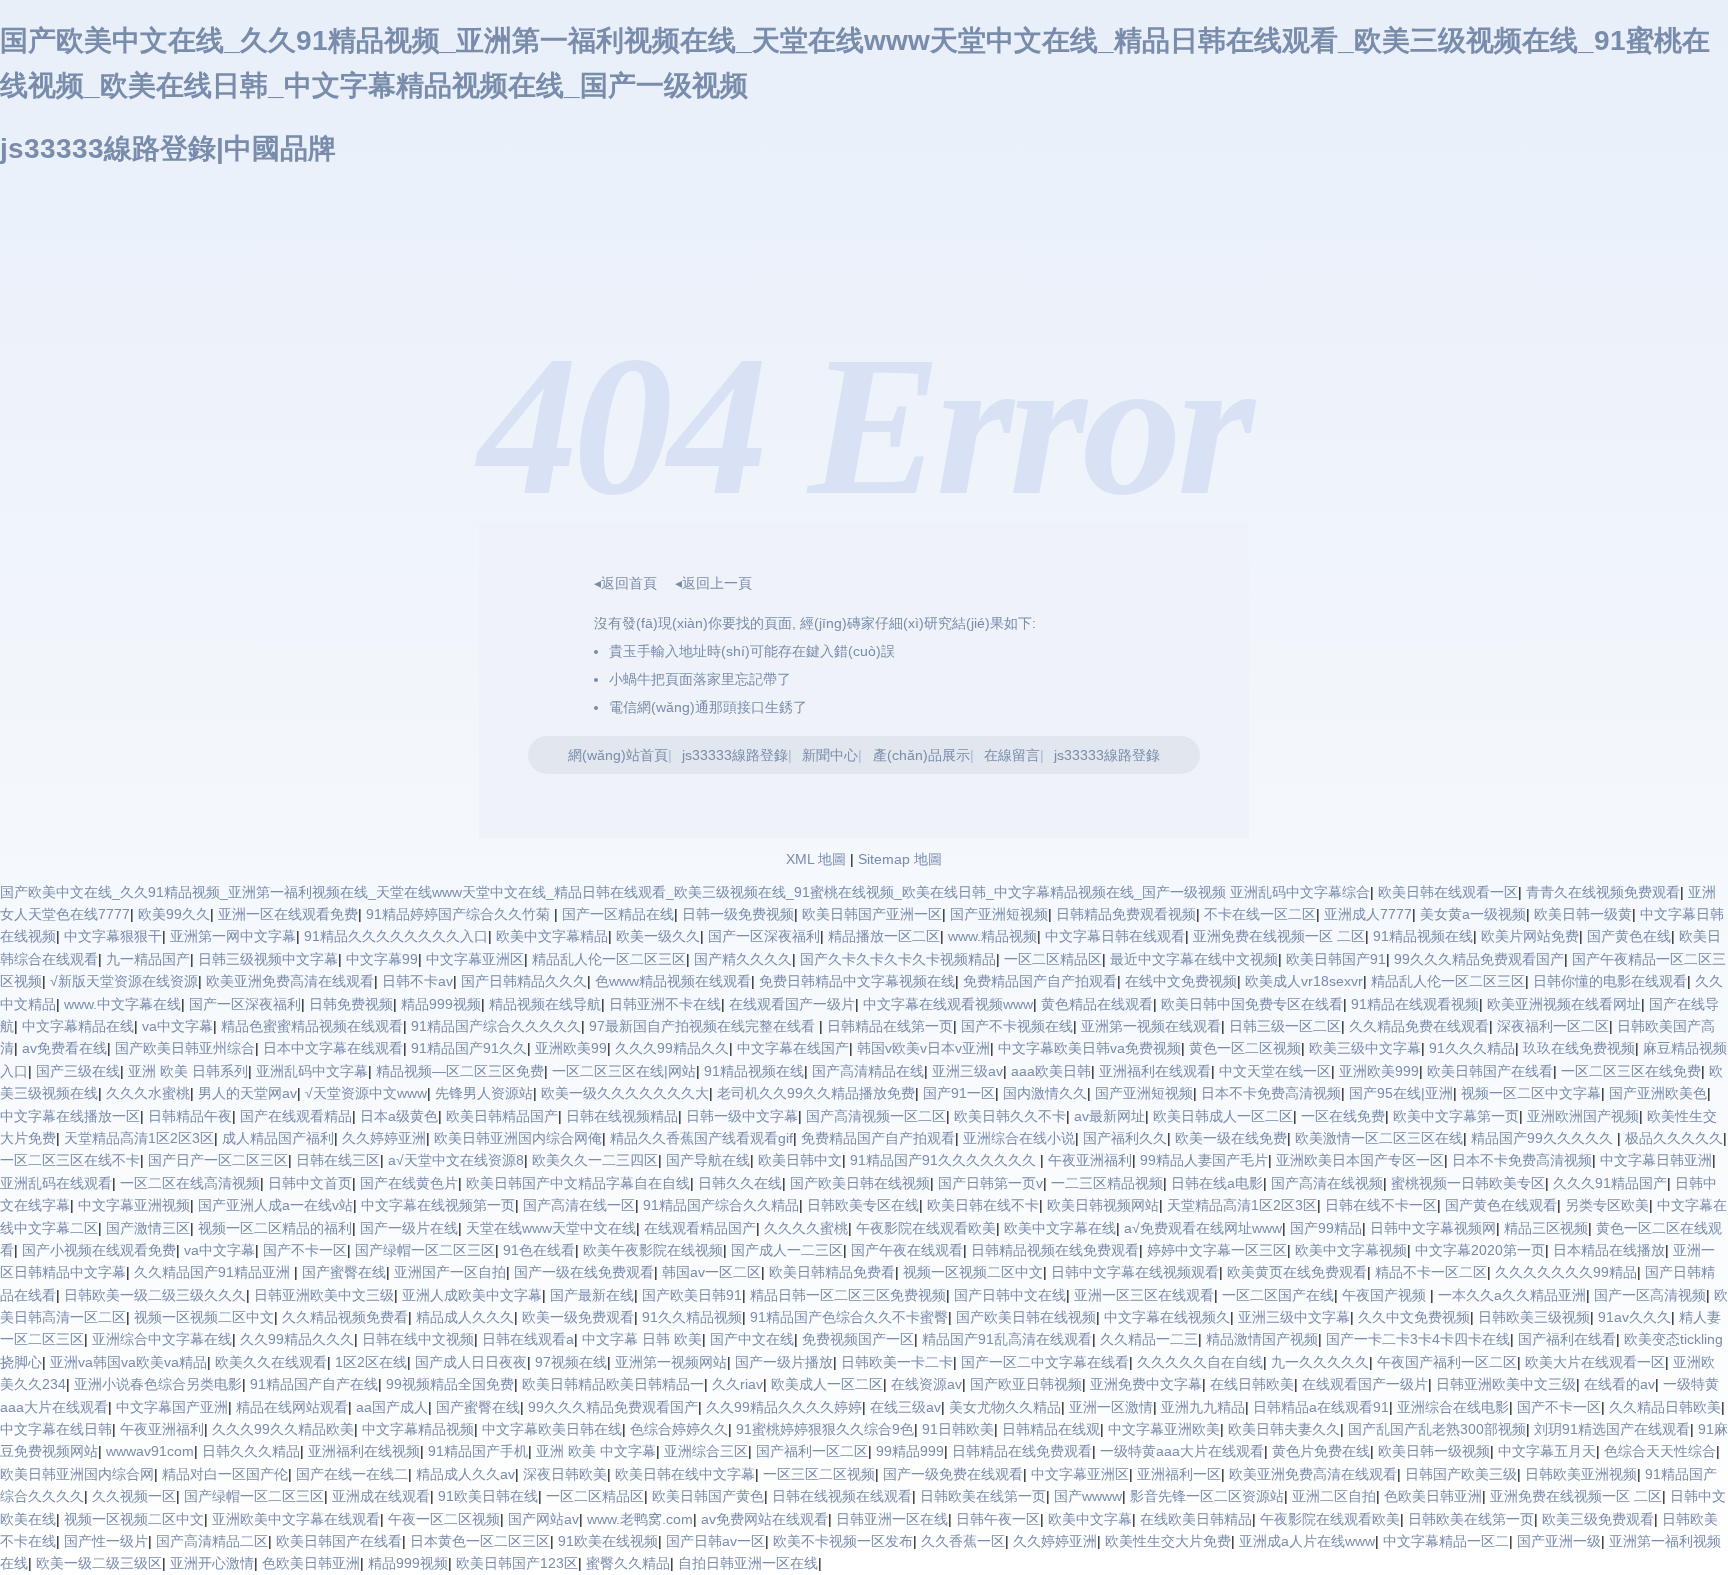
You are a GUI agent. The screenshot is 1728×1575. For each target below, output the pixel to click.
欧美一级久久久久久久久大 (625, 1093)
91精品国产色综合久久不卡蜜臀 (849, 1317)
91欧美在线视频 (608, 1541)
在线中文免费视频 (1181, 981)
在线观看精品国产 (700, 1228)
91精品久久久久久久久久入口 (396, 936)
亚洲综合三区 (706, 1451)
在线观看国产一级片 (792, 1004)
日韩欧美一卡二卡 (897, 1362)
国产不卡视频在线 (1017, 1026)
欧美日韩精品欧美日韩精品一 (613, 1384)
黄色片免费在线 (1321, 1451)
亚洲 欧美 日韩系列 (188, 1071)
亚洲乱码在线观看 (56, 1183)
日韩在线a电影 (1217, 1183)
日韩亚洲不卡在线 (665, 1004)
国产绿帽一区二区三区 (425, 1250)
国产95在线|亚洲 (1401, 1093)
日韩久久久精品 (251, 1451)
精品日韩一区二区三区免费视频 (848, 1295)
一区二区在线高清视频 (190, 1183)
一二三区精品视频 (1107, 1183)
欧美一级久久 (658, 936)
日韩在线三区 (338, 1160)
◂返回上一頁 (713, 583)
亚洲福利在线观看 (1155, 1071)
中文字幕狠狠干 (113, 936)
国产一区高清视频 (1650, 1295)
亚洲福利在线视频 (364, 1451)
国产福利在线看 (1567, 1339)
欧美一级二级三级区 (99, 1563)
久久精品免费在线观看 (1419, 1026)
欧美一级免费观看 (578, 1317)
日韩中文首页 (310, 1183)
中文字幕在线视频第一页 (438, 1205)
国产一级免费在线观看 (953, 1474)
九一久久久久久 (1320, 1362)
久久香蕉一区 (963, 1541)
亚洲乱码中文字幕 (312, 1071)
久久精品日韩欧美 (1665, 1407)
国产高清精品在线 (868, 1071)
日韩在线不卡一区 (1381, 1205)
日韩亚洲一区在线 (892, 1519)
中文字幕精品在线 (78, 1026)
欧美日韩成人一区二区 (1223, 1116)
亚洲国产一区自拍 (450, 1272)
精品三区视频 (1546, 1228)
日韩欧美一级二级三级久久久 (155, 1295)
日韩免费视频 (351, 1004)
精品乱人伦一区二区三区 (609, 959)
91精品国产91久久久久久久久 (945, 1160)
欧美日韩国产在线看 (1490, 1071)
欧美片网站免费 (1530, 936)
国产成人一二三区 (787, 1250)
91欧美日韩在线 (488, 1496)
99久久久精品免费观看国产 (1479, 959)
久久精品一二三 (1149, 1339)
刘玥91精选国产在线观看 (1612, 1429)
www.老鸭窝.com (640, 1519)
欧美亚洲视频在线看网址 (1564, 1004)
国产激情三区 (148, 1228)
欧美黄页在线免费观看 (1297, 1272)
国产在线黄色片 (409, 1183)
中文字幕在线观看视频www (948, 1004)
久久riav (737, 1384)
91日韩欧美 (958, 1429)
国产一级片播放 (784, 1362)
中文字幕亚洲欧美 (1164, 1429)
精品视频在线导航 (545, 1004)
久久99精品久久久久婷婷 (784, 1407)
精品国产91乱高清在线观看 (1007, 1339)
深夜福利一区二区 (1553, 1026)
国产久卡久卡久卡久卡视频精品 (898, 959)
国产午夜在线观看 (907, 1250)
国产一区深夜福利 (764, 936)
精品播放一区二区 (884, 936)
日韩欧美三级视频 (1534, 1317)
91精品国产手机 (478, 1451)
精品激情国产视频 (1262, 1339)
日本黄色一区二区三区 (480, 1541)
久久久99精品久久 (672, 1048)
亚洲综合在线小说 (1019, 1138)
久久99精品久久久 (297, 1339)
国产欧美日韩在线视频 (860, 1183)
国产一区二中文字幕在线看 (1045, 1362)
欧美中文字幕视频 (1351, 1250)
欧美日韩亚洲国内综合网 (77, 1474)
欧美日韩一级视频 (1434, 1451)
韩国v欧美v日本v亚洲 (923, 1048)
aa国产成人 (392, 1407)
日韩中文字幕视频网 (1433, 1228)
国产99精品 (1326, 1228)
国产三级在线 (78, 1071)
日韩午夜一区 (998, 1519)
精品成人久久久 (465, 1317)
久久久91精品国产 (1610, 1183)
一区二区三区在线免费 (1631, 1071)
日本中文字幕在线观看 (333, 1048)
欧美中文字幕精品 (552, 936)
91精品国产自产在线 (314, 1384)
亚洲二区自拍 (1334, 1496)
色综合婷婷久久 (679, 1429)
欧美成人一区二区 (827, 1384)
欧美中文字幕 (1090, 1519)
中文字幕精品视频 (418, 1429)
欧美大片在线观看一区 (1595, 1362)
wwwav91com (150, 1451)
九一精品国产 (148, 959)
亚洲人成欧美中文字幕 (472, 1295)
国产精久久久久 (743, 959)
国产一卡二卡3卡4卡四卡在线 (1418, 1339)
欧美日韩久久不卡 (1010, 1116)
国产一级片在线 (409, 1228)
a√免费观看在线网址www (1203, 1228)
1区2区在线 (371, 1362)
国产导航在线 (708, 1160)
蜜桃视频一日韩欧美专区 (1468, 1183)
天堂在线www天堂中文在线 (551, 1228)
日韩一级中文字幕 (742, 1116)
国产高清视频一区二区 (876, 1116)
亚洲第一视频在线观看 (1151, 1026)
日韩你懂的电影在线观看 (1610, 981)
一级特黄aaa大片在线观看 (1182, 1451)
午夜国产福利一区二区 (1447, 1362)
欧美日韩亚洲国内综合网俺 (518, 1138)
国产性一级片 (106, 1541)
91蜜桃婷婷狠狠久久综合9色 (825, 1429)
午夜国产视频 (1386, 1295)
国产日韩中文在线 (1010, 1295)
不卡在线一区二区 (1260, 914)
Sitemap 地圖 (900, 859)
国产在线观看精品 (296, 1116)
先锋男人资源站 (484, 1093)
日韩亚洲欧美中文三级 (324, 1295)
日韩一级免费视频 (738, 914)
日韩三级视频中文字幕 (268, 959)
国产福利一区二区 (812, 1451)
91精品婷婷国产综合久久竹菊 (460, 914)
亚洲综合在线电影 (1453, 1407)
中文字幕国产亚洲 (172, 1407)
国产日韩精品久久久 (524, 981)
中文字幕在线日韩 (56, 1429)
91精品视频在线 (1423, 936)
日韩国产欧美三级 (1461, 1474)
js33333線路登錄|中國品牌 (168, 148)
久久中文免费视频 (1414, 1317)
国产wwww (1088, 1496)
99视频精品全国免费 (450, 1384)
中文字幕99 (382, 959)
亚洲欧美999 (1379, 1071)
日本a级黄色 (399, 1116)
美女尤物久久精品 (1005, 1407)
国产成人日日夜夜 (471, 1362)
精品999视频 (441, 1004)
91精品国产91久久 (469, 1048)
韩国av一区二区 (711, 1272)
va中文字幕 (177, 1026)
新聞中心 (830, 755)
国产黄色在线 (1629, 936)
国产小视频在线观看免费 (99, 1250)
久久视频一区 (134, 1496)
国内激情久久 (1045, 1093)
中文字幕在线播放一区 (70, 1116)
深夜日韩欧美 (565, 1474)
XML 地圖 (816, 859)
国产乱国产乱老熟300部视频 (1437, 1429)
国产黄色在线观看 (1501, 1205)
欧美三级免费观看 (1598, 1519)
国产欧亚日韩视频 (1026, 1384)
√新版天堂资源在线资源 (124, 981)
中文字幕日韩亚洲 (1656, 1160)
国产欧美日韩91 (692, 1295)
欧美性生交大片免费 (1168, 1541)
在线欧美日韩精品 (1196, 1519)
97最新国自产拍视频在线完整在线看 (704, 1026)
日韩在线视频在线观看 (842, 1496)
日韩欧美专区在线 (863, 1205)
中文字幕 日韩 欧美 (642, 1339)
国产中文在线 (752, 1339)
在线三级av (905, 1407)
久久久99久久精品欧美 (283, 1429)
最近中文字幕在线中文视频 (1194, 959)
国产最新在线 (592, 1295)
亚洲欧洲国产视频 (1583, 1116)
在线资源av (926, 1384)
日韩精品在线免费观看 (1022, 1451)
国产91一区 (959, 1093)
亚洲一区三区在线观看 (1144, 1295)
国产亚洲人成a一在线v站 (275, 1205)
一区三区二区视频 (819, 1474)
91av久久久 (1634, 1317)
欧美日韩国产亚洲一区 (872, 914)
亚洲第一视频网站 (671, 1362)
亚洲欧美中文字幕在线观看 (296, 1519)
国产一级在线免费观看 (584, 1272)
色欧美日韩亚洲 (1433, 1496)
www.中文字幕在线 (122, 1004)
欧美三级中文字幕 (1365, 1048)
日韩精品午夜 (190, 1116)
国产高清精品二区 (212, 1541)
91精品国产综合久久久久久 (496, 1026)
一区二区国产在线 (1278, 1295)
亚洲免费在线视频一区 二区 (1279, 936)
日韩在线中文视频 (418, 1339)
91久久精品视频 (692, 1317)
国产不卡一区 (305, 1250)
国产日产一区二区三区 (218, 1160)
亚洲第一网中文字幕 (233, 936)
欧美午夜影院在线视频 (653, 1250)
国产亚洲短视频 (999, 914)
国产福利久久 (1125, 1138)
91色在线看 (539, 1250)
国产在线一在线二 (352, 1474)
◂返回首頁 (625, 583)
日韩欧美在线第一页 (983, 1496)
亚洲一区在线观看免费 (288, 914)
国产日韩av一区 (715, 1541)
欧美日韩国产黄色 (708, 1496)
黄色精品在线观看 (1097, 1004)
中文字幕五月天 (1547, 1451)
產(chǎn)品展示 (921, 755)
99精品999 (910, 1451)
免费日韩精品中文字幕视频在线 (857, 981)
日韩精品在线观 (1051, 1429)
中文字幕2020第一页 (1480, 1250)
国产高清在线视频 (1327, 1183)
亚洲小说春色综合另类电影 (158, 1384)
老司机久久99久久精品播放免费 (816, 1093)
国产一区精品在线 (618, 914)
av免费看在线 (64, 1048)
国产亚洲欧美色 (1658, 1093)
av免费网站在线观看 (764, 1519)
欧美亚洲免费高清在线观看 (290, 981)
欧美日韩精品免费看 (832, 1272)
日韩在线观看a (528, 1339)
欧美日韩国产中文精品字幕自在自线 (578, 1183)
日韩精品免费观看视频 (1126, 914)
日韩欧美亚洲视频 (1581, 1474)
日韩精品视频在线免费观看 (1055, 1250)
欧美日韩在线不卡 (983, 1205)
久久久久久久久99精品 (1566, 1272)
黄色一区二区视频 (1245, 1048)
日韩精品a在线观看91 (1321, 1407)
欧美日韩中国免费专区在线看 (1252, 1004)
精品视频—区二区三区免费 (460, 1071)
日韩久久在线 (740, 1183)
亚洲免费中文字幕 (1146, 1384)
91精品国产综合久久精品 (721, 1205)
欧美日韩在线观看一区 (1448, 892)
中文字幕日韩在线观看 (1115, 936)
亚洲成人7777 (1368, 914)
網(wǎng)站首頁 (618, 755)
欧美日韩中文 (800, 1160)
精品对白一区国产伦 (225, 1474)
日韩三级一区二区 (1285, 1026)
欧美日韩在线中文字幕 (685, 1474)
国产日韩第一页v (990, 1183)
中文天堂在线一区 (1275, 1071)
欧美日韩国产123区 (517, 1563)
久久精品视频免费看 (345, 1317)
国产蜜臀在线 (344, 1272)
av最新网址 (1109, 1116)
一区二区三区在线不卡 (70, 1160)
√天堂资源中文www (366, 1093)
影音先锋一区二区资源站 (1207, 1496)
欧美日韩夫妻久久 (1284, 1429)
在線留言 (1012, 755)
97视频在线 (571, 1362)
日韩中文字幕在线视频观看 (1135, 1272)
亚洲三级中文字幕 (1294, 1317)
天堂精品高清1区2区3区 (139, 1138)
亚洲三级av (967, 1071)
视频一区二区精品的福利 (275, 1228)
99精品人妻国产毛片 (1204, 1160)
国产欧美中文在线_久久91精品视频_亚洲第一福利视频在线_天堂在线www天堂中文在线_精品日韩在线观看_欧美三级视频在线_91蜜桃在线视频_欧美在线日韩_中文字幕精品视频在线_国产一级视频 (613, 892)
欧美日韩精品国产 (502, 1116)
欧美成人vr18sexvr (1304, 981)
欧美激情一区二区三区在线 (1379, 1138)
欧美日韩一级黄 (1583, 914)
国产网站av (543, 1519)
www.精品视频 (992, 936)
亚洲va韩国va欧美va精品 (128, 1362)
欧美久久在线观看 (271, 1362)
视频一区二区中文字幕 (1531, 1093)
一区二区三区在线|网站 (624, 1071)
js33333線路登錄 (735, 755)
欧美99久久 (174, 914)
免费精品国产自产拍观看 (1040, 981)
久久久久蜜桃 (806, 1228)
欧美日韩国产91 (1336, 959)
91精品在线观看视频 (1415, 1004)
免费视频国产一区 (858, 1339)
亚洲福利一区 (1179, 1474)
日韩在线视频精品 (622, 1116)
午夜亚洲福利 (1090, 1160)
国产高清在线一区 (579, 1205)
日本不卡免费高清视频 (1271, 1093)
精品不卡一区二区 (1431, 1272)
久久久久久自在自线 (1200, 1362)
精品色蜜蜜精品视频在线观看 (312, 1026)
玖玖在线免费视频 (1579, 1048)
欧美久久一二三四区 (595, 1160)
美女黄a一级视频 (1473, 914)
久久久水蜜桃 (148, 1093)
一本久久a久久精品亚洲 (1512, 1295)
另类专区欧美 (1607, 1205)
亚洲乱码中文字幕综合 (1300, 892)
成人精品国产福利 (278, 1138)
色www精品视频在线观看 (673, 981)
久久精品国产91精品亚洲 (214, 1272)
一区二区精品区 (1053, 959)
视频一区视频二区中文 (973, 1272)
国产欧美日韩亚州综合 (185, 1048)
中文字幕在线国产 (793, 1048)
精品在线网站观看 (292, 1407)
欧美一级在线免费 (1231, 1138)
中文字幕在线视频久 (1167, 1317)
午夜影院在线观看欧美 (926, 1228)
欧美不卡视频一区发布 (843, 1541)
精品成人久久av (465, 1474)
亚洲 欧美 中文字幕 (596, 1451)
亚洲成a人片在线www (1307, 1541)
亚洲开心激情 (212, 1563)
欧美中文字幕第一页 (1456, 1116)
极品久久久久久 (1674, 1138)
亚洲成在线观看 (381, 1496)
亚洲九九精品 (1203, 1407)
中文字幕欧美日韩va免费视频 (1089, 1048)
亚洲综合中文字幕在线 (162, 1339)
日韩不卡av (417, 981)
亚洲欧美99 (571, 1048)
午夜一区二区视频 (444, 1519)
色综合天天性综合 (1660, 1451)
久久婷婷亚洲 (384, 1138)
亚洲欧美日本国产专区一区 (1360, 1160)
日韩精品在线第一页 (890, 1026)
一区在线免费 (1343, 1116)
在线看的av (1619, 1384)
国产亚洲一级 (1559, 1541)
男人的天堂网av (247, 1093)
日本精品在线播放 (1609, 1250)
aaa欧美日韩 (1051, 1071)
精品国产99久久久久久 (1544, 1138)
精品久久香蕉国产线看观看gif (701, 1138)
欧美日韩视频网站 (1103, 1205)
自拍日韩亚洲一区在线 (748, 1563)
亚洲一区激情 (1111, 1407)
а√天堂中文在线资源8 (456, 1160)
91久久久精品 (1472, 1048)
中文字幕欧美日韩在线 (552, 1429)
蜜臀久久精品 (628, 1563)
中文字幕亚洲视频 (134, 1205)
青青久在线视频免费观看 (1603, 892)
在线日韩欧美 (1252, 1384)
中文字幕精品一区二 (1446, 1541)
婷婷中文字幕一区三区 (1217, 1250)
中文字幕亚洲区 (475, 959)
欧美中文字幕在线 (1060, 1228)
